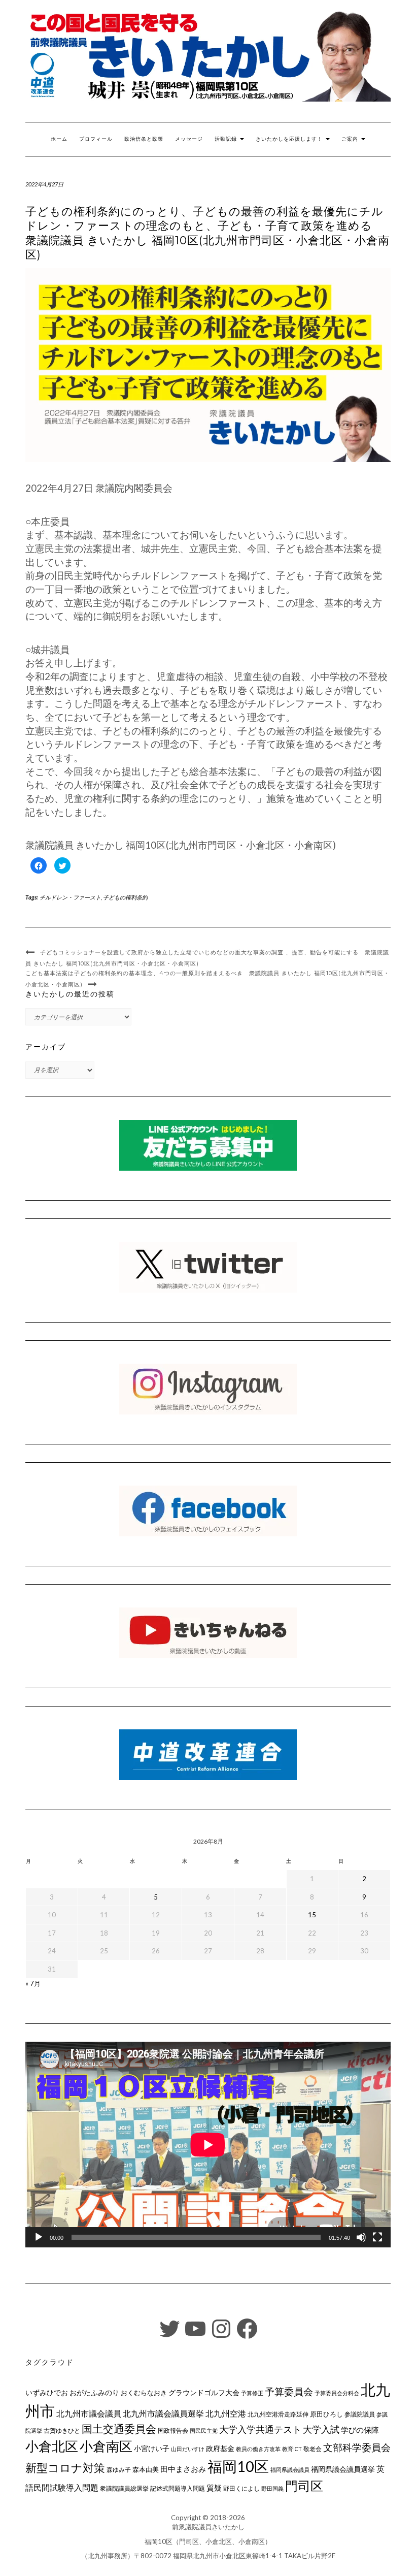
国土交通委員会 (119, 2429)
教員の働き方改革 (258, 2449)
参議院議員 (360, 2414)
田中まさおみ (183, 2469)
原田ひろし (326, 2414)
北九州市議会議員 (89, 2413)
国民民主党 (204, 2430)
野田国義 (272, 2488)
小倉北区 (52, 2446)
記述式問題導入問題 (178, 2488)
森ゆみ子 (119, 2470)
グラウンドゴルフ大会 (204, 2392)
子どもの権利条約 (125, 897)
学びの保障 (360, 2430)
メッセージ (189, 139)
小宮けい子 (152, 2449)
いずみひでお (47, 2393)
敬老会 (313, 2449)
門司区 (304, 2486)
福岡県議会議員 (290, 2470)
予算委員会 (289, 2391)
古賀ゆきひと (62, 2430)
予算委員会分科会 (337, 2393)
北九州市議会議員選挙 (163, 2413)
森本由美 (146, 2469)
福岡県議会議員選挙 (343, 2469)
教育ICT (292, 2449)
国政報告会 (173, 2430)
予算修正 (252, 2393)
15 (312, 1915)
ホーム (59, 139)
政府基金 (220, 2448)
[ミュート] (361, 2237)
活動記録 (227, 139)
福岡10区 (238, 2466)
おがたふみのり (94, 2392)
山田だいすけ (188, 2449)
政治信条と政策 (144, 139)
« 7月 (33, 1983)
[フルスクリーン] (377, 2237)
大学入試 (321, 2429)
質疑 (214, 2488)
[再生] (39, 2237)
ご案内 (351, 139)
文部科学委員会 (357, 2447)
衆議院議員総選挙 (124, 2488)
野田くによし (241, 2488)
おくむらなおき (144, 2393)
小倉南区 (106, 2446)
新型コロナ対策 (65, 2468)
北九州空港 (226, 2413)
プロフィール (96, 139)
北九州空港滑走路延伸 (278, 2414)
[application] (208, 2145)
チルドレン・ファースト (70, 897)
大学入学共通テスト (260, 2429)
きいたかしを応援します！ (290, 139)
